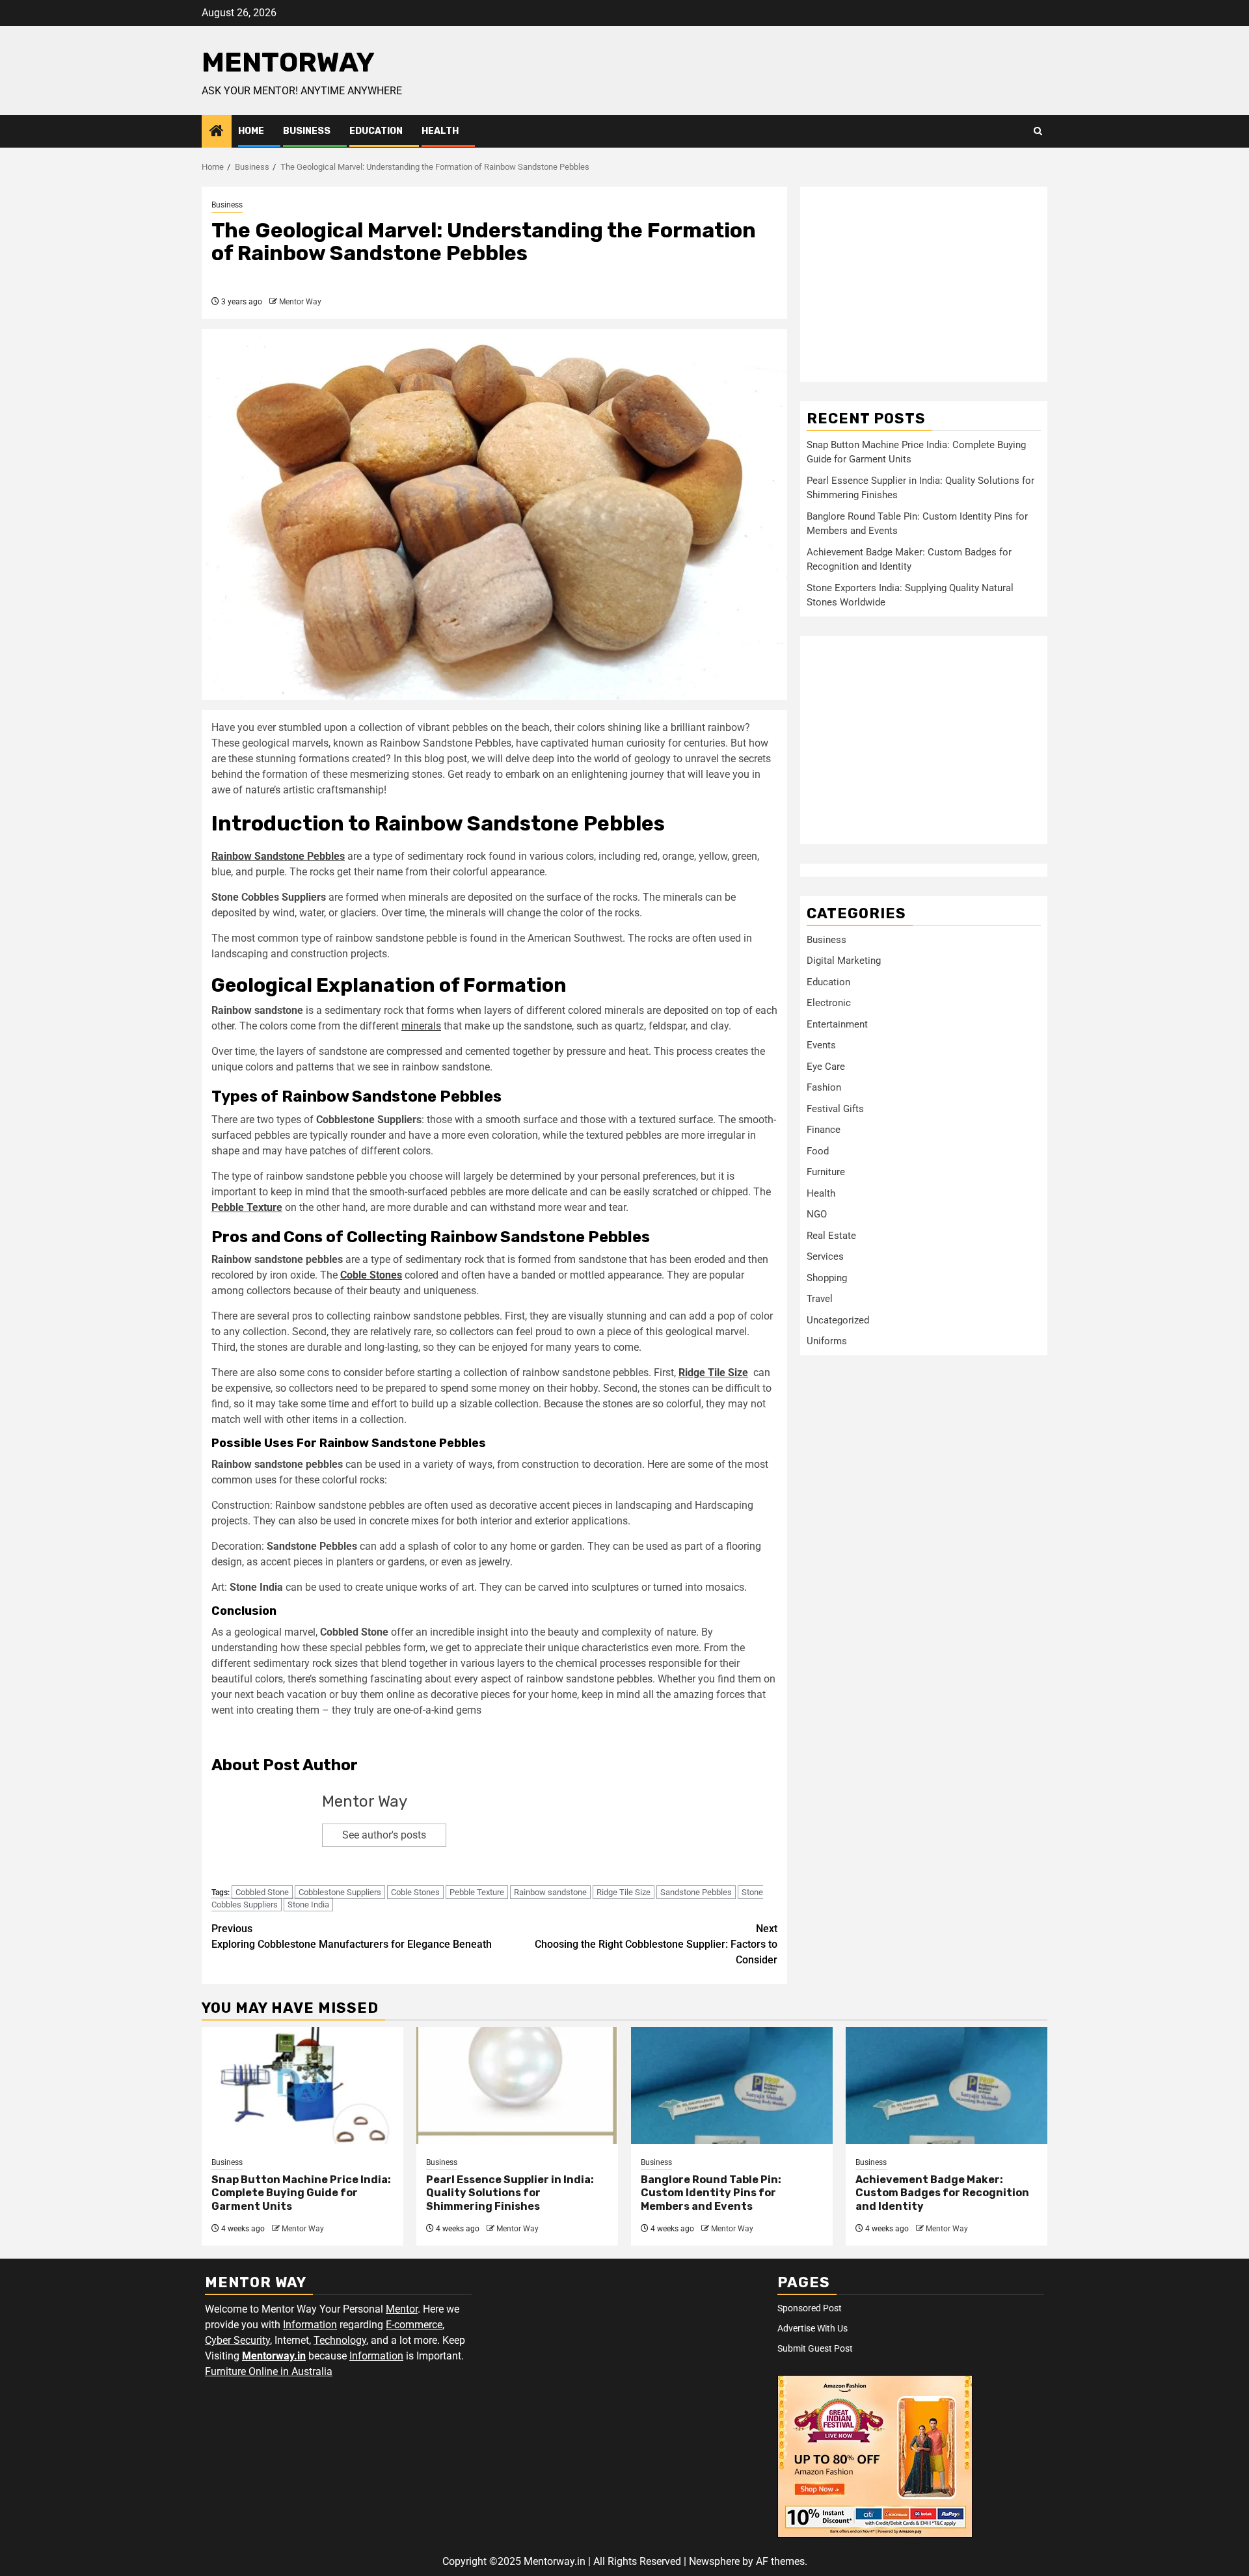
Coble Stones (371, 1275)
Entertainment (837, 1024)
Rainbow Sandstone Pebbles (278, 856)
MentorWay (288, 62)
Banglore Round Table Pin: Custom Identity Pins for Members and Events (711, 2193)
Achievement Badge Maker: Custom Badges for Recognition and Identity (942, 2193)
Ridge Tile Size (713, 1373)
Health (440, 131)
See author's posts (384, 1835)
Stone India (308, 1905)
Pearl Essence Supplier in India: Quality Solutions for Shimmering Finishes (510, 2193)
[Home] (217, 132)
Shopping (827, 1278)
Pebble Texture (247, 1207)
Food (818, 1151)
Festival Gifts (835, 1109)
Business (307, 131)
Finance (824, 1130)
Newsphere (714, 2561)
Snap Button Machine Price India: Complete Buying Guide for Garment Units (301, 2193)
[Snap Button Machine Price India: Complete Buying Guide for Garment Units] (302, 2086)
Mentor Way (300, 302)
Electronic (829, 1003)
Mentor (402, 2309)
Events (821, 1045)
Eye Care (826, 1067)
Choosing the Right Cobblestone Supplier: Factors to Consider (656, 1944)
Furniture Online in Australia (269, 2371)
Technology (340, 2340)
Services (825, 1256)
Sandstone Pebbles (696, 1892)
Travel (820, 1299)
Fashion (824, 1087)
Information (310, 2325)
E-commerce (414, 2325)
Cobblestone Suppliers (340, 1892)
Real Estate (831, 1236)
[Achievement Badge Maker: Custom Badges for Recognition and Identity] (947, 2086)
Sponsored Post (810, 2308)
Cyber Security (237, 2340)
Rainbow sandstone (550, 1892)
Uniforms (827, 1341)
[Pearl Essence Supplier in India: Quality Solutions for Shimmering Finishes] (517, 2086)
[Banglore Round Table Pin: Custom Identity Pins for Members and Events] (732, 2086)
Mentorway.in (274, 2356)
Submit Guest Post (815, 2348)
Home (251, 131)
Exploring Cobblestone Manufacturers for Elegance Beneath (352, 1936)
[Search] (1038, 131)
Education (376, 131)
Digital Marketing (844, 961)
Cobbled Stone (262, 1892)
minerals (421, 1026)
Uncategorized (838, 1320)
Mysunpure (237, 1735)
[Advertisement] (924, 284)
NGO (817, 1214)
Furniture (826, 1172)
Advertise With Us (813, 2328)
